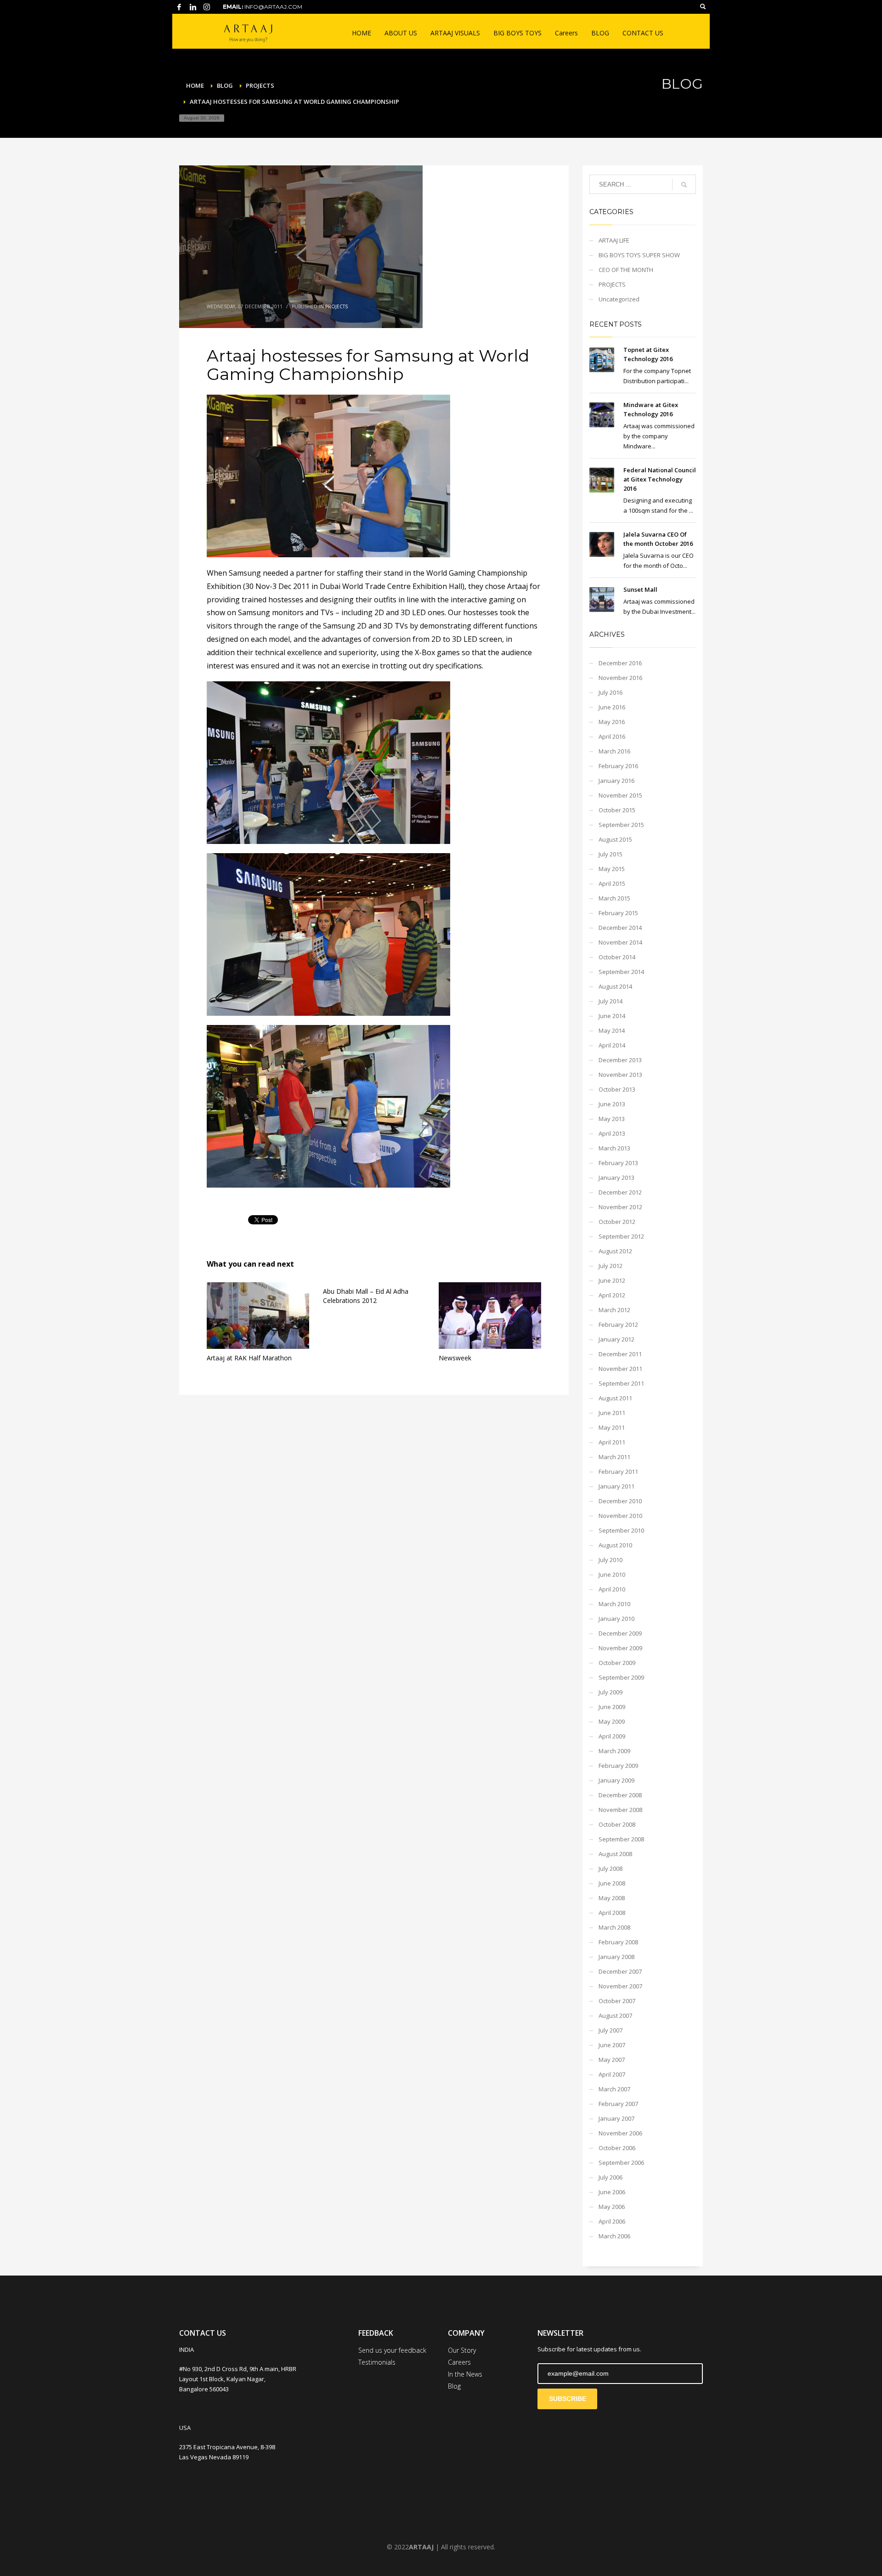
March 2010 (614, 1604)
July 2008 (611, 1868)
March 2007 (614, 2089)
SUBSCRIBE (568, 2399)
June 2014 (612, 1016)
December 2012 (620, 1192)
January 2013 (616, 1178)
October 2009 (617, 1663)
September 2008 (621, 1839)
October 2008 (617, 1824)
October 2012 (617, 1222)
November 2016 (620, 678)
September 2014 (621, 972)
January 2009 (616, 1780)
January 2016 (616, 781)
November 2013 (620, 1075)
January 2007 (616, 2118)
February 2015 (618, 913)
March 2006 (614, 2236)
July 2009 (611, 1692)
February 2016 (618, 766)
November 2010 (620, 1516)
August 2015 (615, 839)
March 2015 (614, 898)
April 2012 (612, 1295)
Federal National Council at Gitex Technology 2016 (660, 479)
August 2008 (615, 1854)
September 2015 (621, 825)
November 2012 (620, 1207)
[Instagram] (207, 7)
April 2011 (612, 1442)
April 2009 (612, 1736)
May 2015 (612, 869)
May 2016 (612, 722)
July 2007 (611, 2030)
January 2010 (616, 1619)
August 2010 (615, 1545)
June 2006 (612, 2192)
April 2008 (612, 1913)
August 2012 (615, 1251)
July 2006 (611, 2177)
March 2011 (614, 1457)
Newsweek (455, 1358)
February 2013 (618, 1163)
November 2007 (620, 1986)
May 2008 (612, 1898)
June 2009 (612, 1707)
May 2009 (612, 1721)
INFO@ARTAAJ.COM (273, 7)
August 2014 (615, 986)
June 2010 (612, 1574)
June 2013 (612, 1104)
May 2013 (612, 1119)
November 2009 (620, 1648)
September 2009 (621, 1677)
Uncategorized (619, 299)
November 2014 (620, 942)
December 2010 (620, 1501)
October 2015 (617, 810)
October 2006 (617, 2148)
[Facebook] (179, 7)
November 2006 (620, 2133)
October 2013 (617, 1089)
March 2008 (614, 1927)
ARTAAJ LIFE (614, 240)
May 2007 (612, 2060)
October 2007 (617, 2001)
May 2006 (612, 2207)
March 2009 (614, 1751)
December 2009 (620, 1633)
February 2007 (618, 2104)
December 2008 (620, 1795)
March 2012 (614, 1310)
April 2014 (612, 1045)
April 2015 (612, 883)
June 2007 (612, 2045)
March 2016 (614, 751)
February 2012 (618, 1325)
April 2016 (612, 736)
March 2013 (614, 1148)
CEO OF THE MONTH (626, 270)
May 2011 (612, 1427)
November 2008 (620, 1810)
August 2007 (615, 2016)
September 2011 (621, 1383)
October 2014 (617, 957)
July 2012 (611, 1266)
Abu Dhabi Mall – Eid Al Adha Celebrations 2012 (366, 1296)
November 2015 (620, 795)
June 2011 (612, 1413)
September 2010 (621, 1530)
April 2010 (612, 1589)
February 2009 (618, 1766)
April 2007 (612, 2074)
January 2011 (616, 1486)
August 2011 (615, 1398)
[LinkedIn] (193, 7)
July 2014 (611, 1001)
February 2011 (618, 1472)
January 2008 (616, 1957)
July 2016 (611, 692)
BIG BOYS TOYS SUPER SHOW (639, 255)
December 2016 (620, 663)
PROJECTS (336, 306)
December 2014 (620, 928)
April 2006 (612, 2221)
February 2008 (618, 1942)
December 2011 (620, 1354)
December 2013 (620, 1060)
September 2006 (621, 2163)
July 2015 (611, 854)
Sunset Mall (640, 589)
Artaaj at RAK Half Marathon (249, 1358)
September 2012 (621, 1236)
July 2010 (611, 1560)
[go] (684, 185)
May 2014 (612, 1030)
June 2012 (612, 1280)
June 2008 (612, 1883)
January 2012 (616, 1339)
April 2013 (612, 1133)
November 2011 (620, 1369)
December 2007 (620, 1971)
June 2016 (612, 707)
